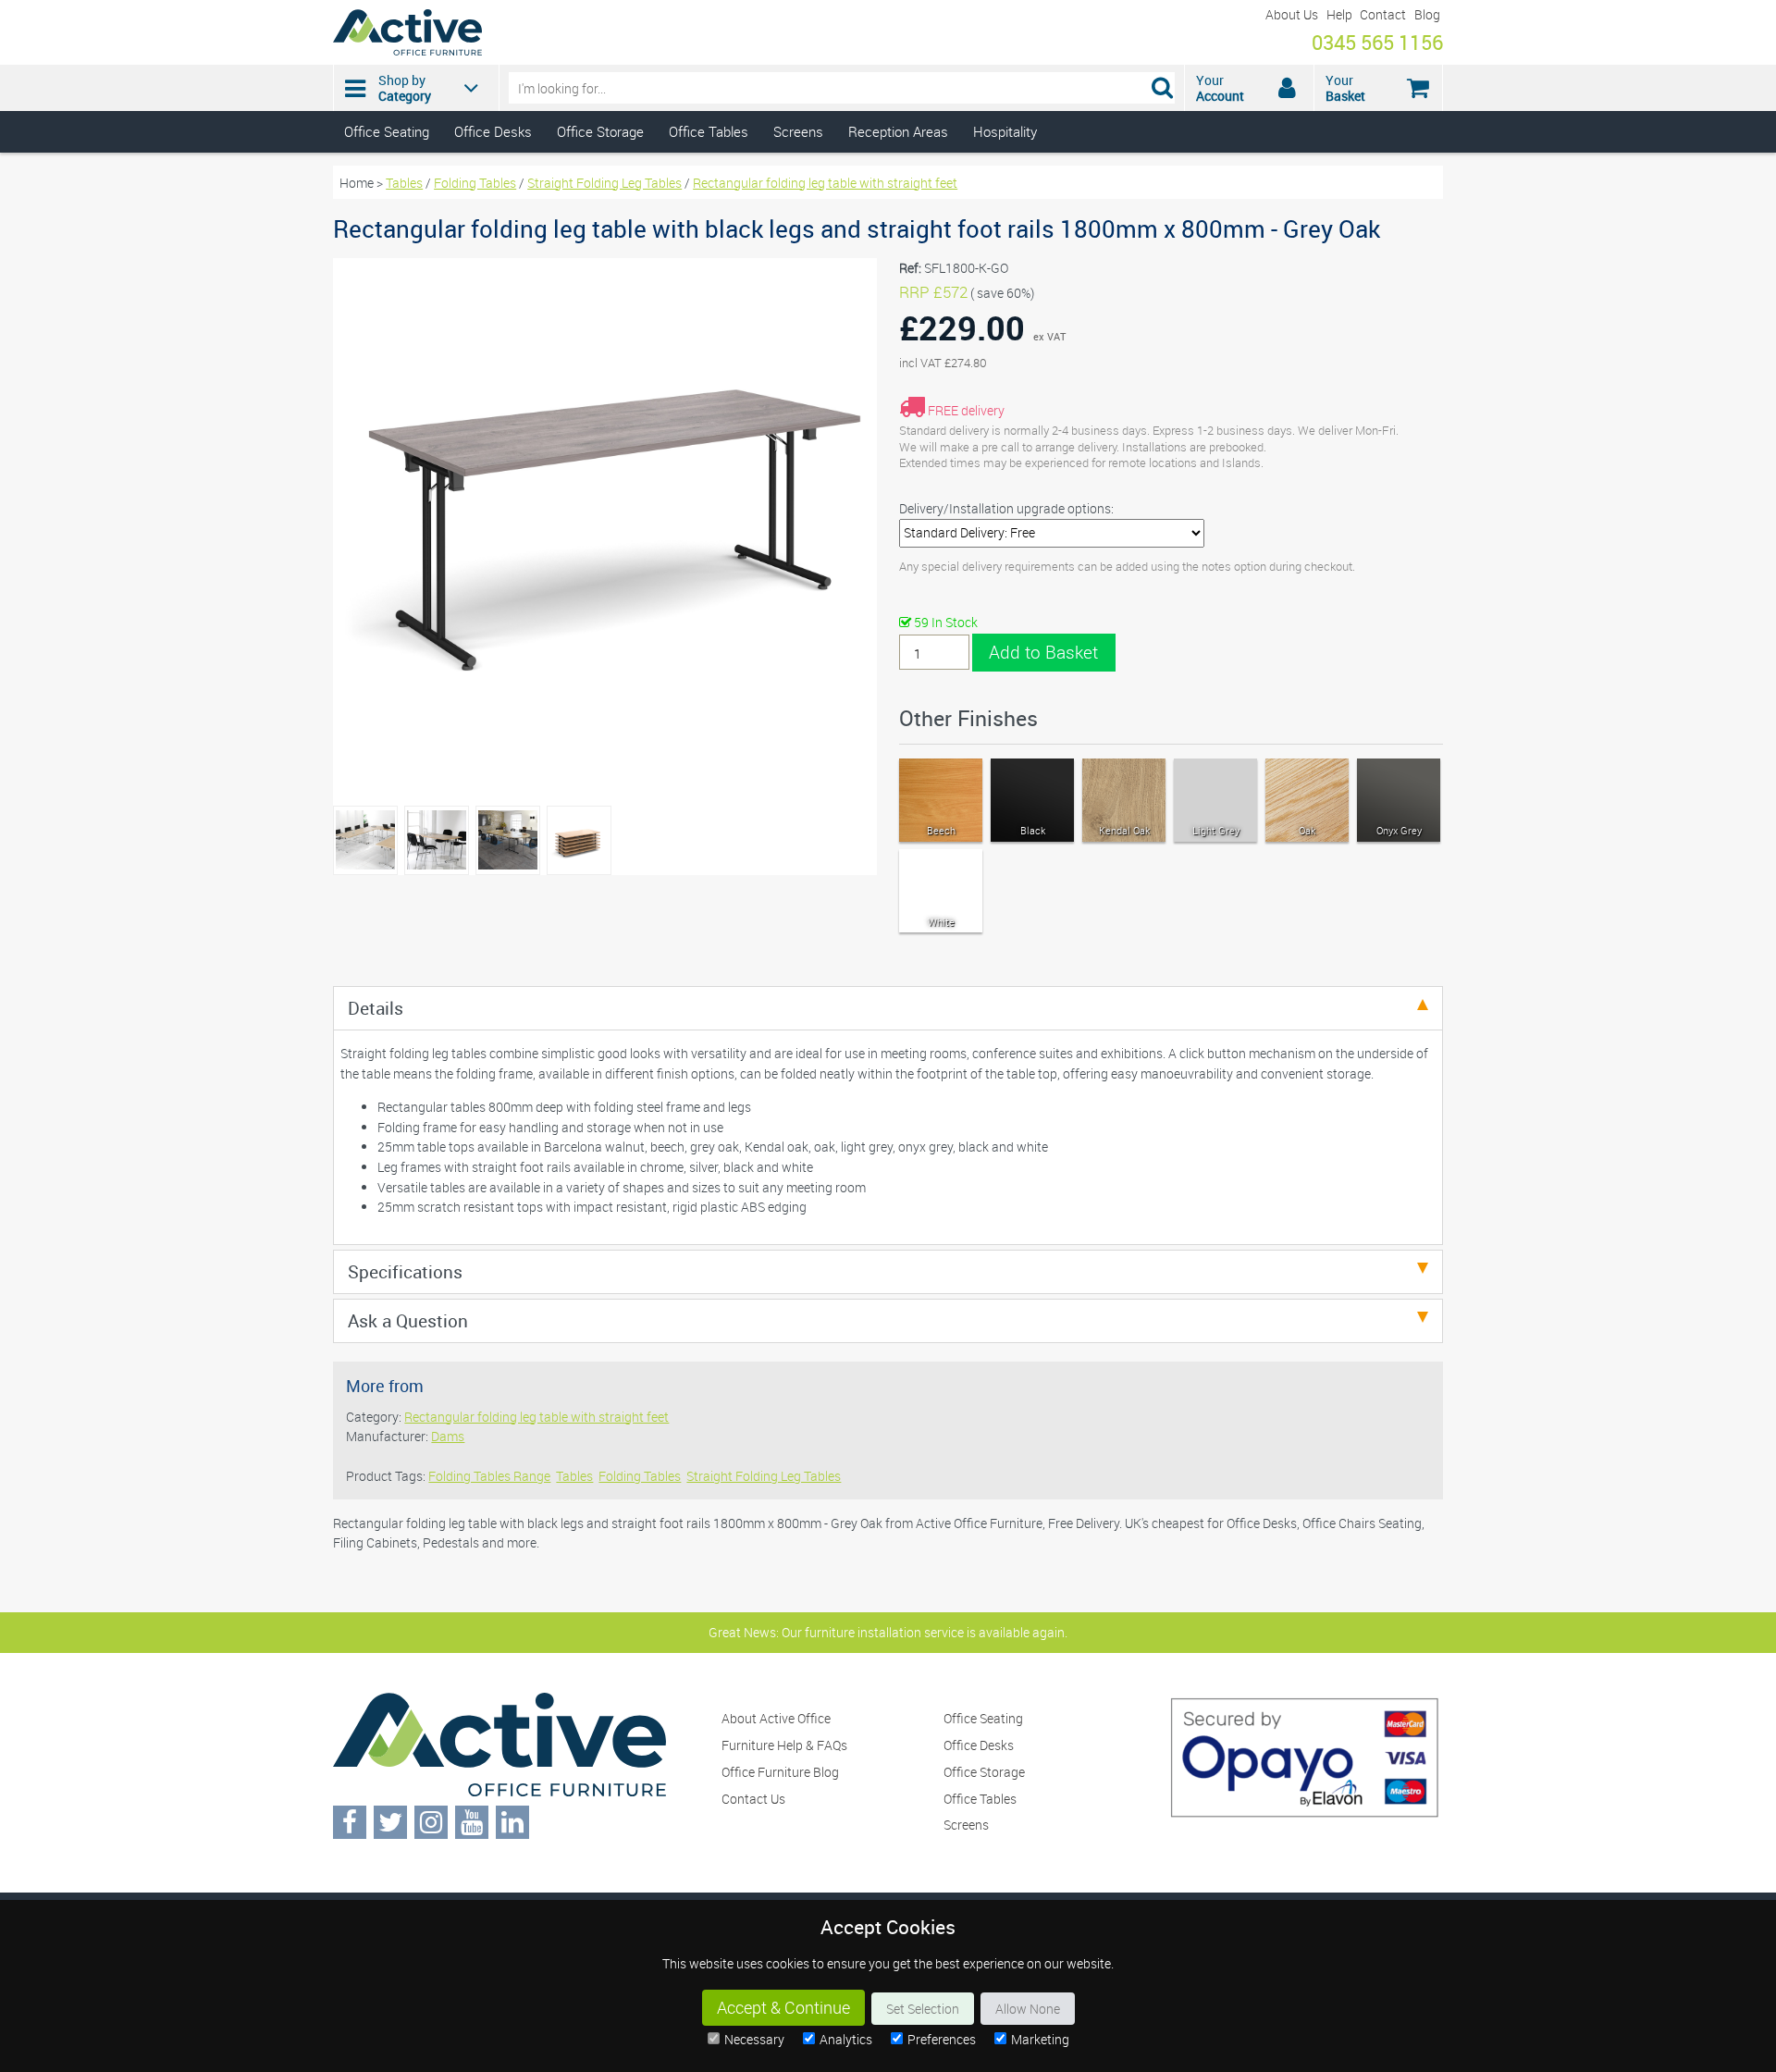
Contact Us (753, 1799)
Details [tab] (376, 1008)
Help (1339, 14)
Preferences (942, 2039)
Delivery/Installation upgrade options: (1006, 508)
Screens (798, 131)
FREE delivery (966, 410)
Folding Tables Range (489, 1476)
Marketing (1040, 2039)
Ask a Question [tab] (408, 1320)
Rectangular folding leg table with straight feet (825, 183)
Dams (448, 1436)
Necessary (754, 2039)
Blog (1427, 14)
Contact (1383, 14)
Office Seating (387, 131)
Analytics (846, 2039)
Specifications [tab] (405, 1271)
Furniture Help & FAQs (784, 1745)
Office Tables (709, 131)
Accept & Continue (783, 2008)
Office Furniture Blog (780, 1772)
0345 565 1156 (1377, 42)
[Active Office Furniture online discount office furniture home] (407, 50)
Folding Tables (475, 183)
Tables (404, 183)
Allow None (1028, 2009)
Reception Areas (898, 131)
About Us (1292, 14)
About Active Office (776, 1718)
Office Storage (600, 131)
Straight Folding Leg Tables (604, 183)
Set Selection (923, 2009)
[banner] (888, 76)
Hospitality (1005, 131)
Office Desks (493, 131)
